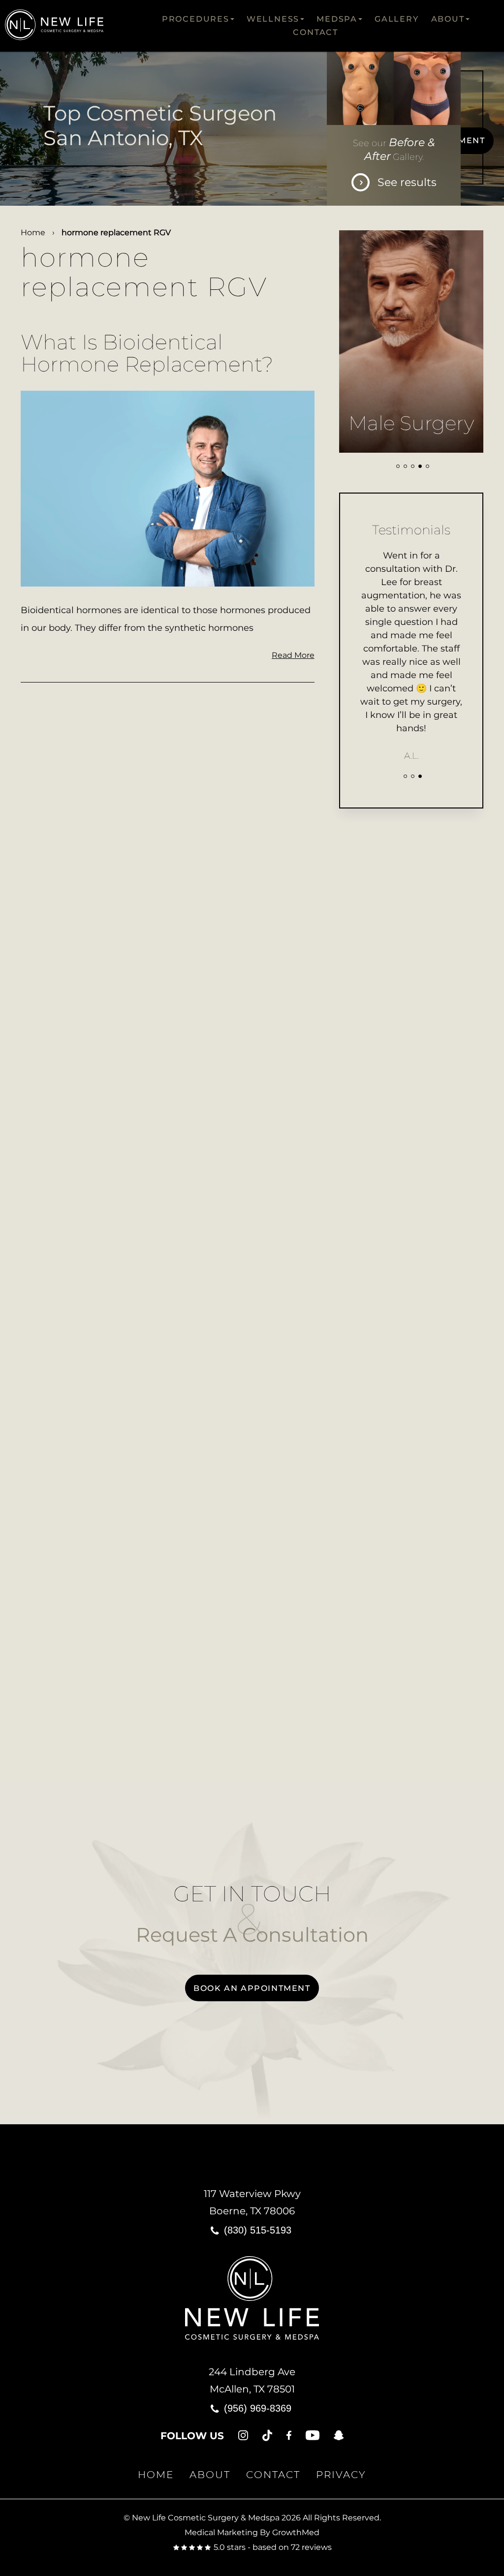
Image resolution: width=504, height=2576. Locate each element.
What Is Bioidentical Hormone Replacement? (147, 353)
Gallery (397, 19)
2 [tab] (405, 466)
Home (33, 233)
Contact (315, 32)
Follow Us (192, 2436)
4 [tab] (420, 466)
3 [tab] (413, 466)
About (448, 19)
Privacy (341, 2475)
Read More (293, 655)
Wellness (273, 19)
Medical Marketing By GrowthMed (252, 2532)
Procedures (196, 19)
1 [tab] (398, 466)
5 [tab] (427, 466)
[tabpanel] (411, 341)
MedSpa (337, 19)
